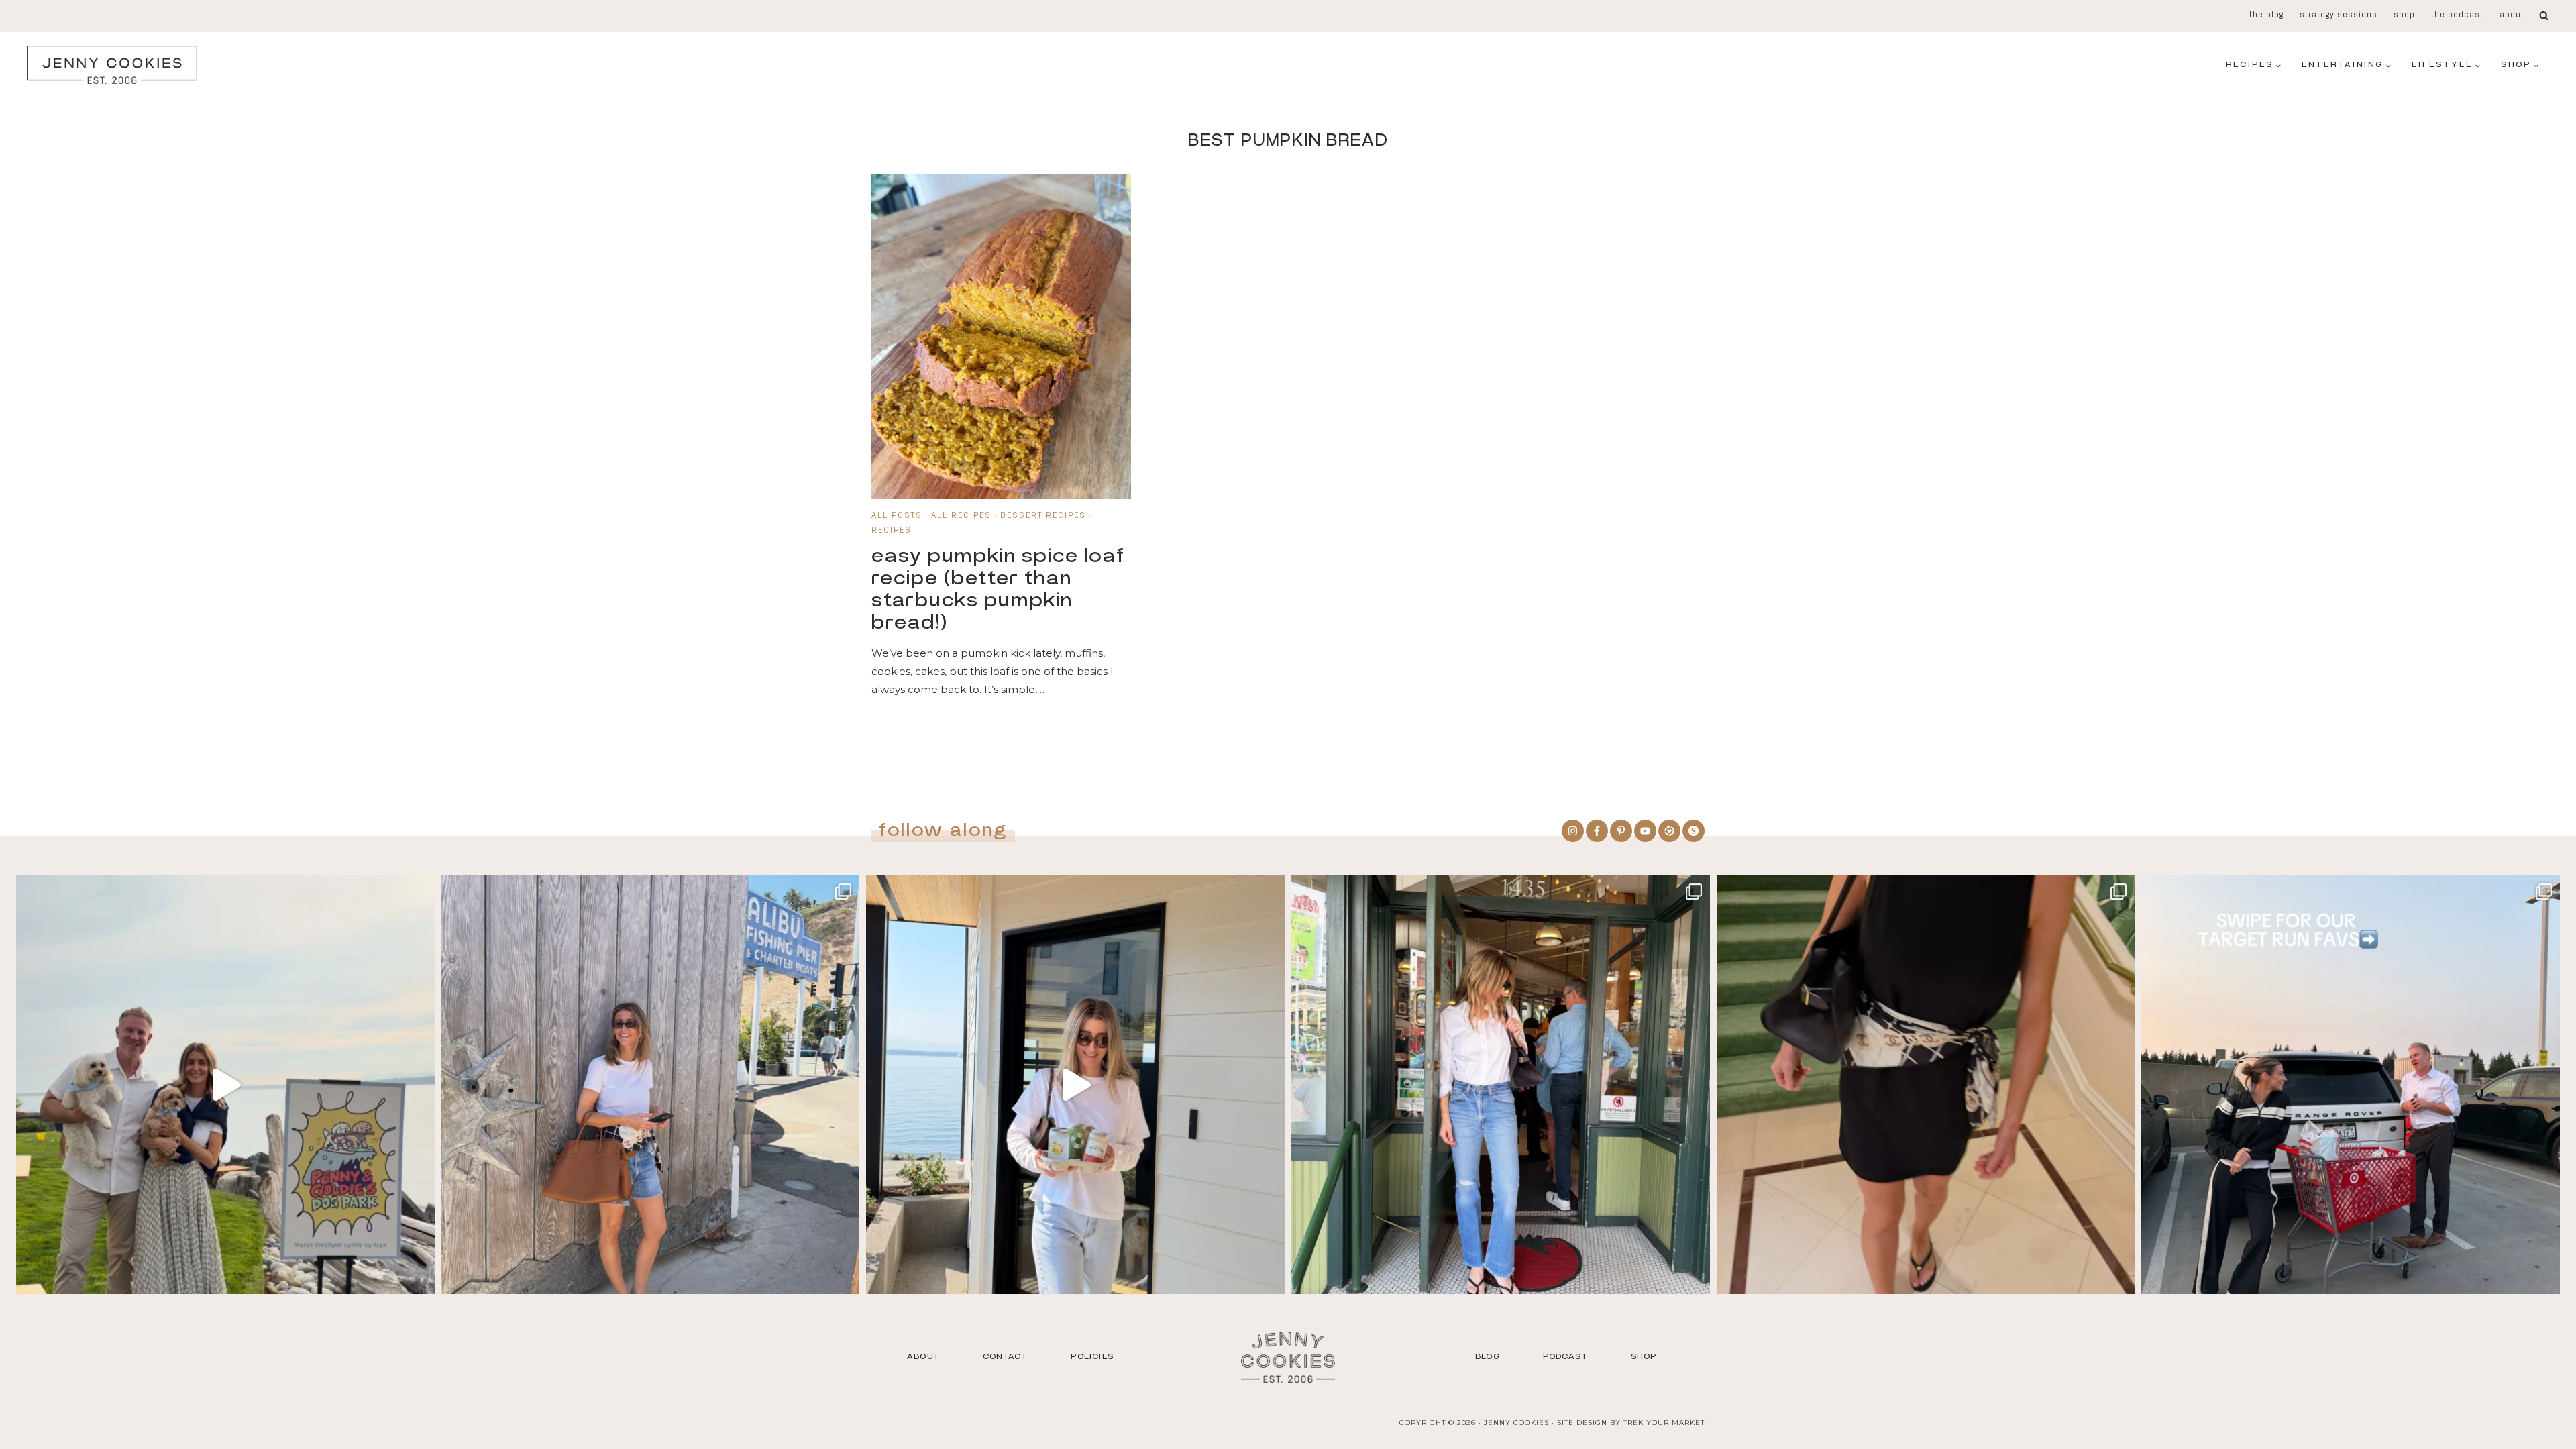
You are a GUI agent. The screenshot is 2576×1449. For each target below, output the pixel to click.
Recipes (892, 531)
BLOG (1488, 1356)
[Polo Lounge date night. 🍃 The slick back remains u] (1926, 1085)
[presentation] (1001, 337)
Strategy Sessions (2339, 15)
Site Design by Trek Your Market (1631, 1423)
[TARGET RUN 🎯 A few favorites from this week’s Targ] (2351, 1085)
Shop (2404, 15)
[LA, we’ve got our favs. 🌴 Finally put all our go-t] (651, 1085)
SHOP (1644, 1356)
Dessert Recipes (1043, 516)
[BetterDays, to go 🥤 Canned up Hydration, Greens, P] (1075, 1085)
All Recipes (961, 516)
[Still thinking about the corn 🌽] (1501, 1085)
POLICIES (1092, 1356)
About (2512, 15)
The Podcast (2457, 15)
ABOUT (923, 1356)
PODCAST (1565, 1356)
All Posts (897, 516)
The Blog (2266, 15)
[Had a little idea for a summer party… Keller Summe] (225, 1085)
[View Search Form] (2544, 16)
